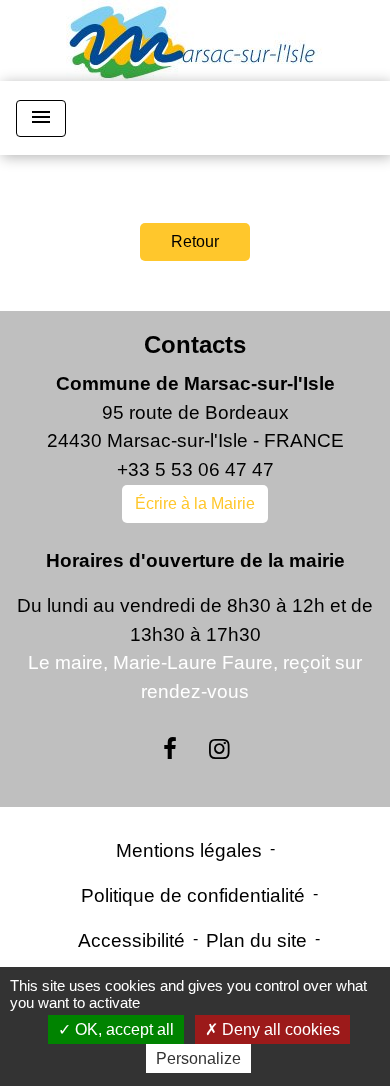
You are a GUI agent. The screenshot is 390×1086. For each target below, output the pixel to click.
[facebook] (170, 749)
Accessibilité (131, 940)
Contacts (195, 344)
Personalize (198, 1058)
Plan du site (256, 940)
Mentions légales (189, 850)
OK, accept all (122, 1029)
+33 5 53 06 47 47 (195, 469)
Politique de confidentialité (193, 895)
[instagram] (220, 749)
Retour (195, 241)
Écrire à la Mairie (195, 503)
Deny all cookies (279, 1029)
